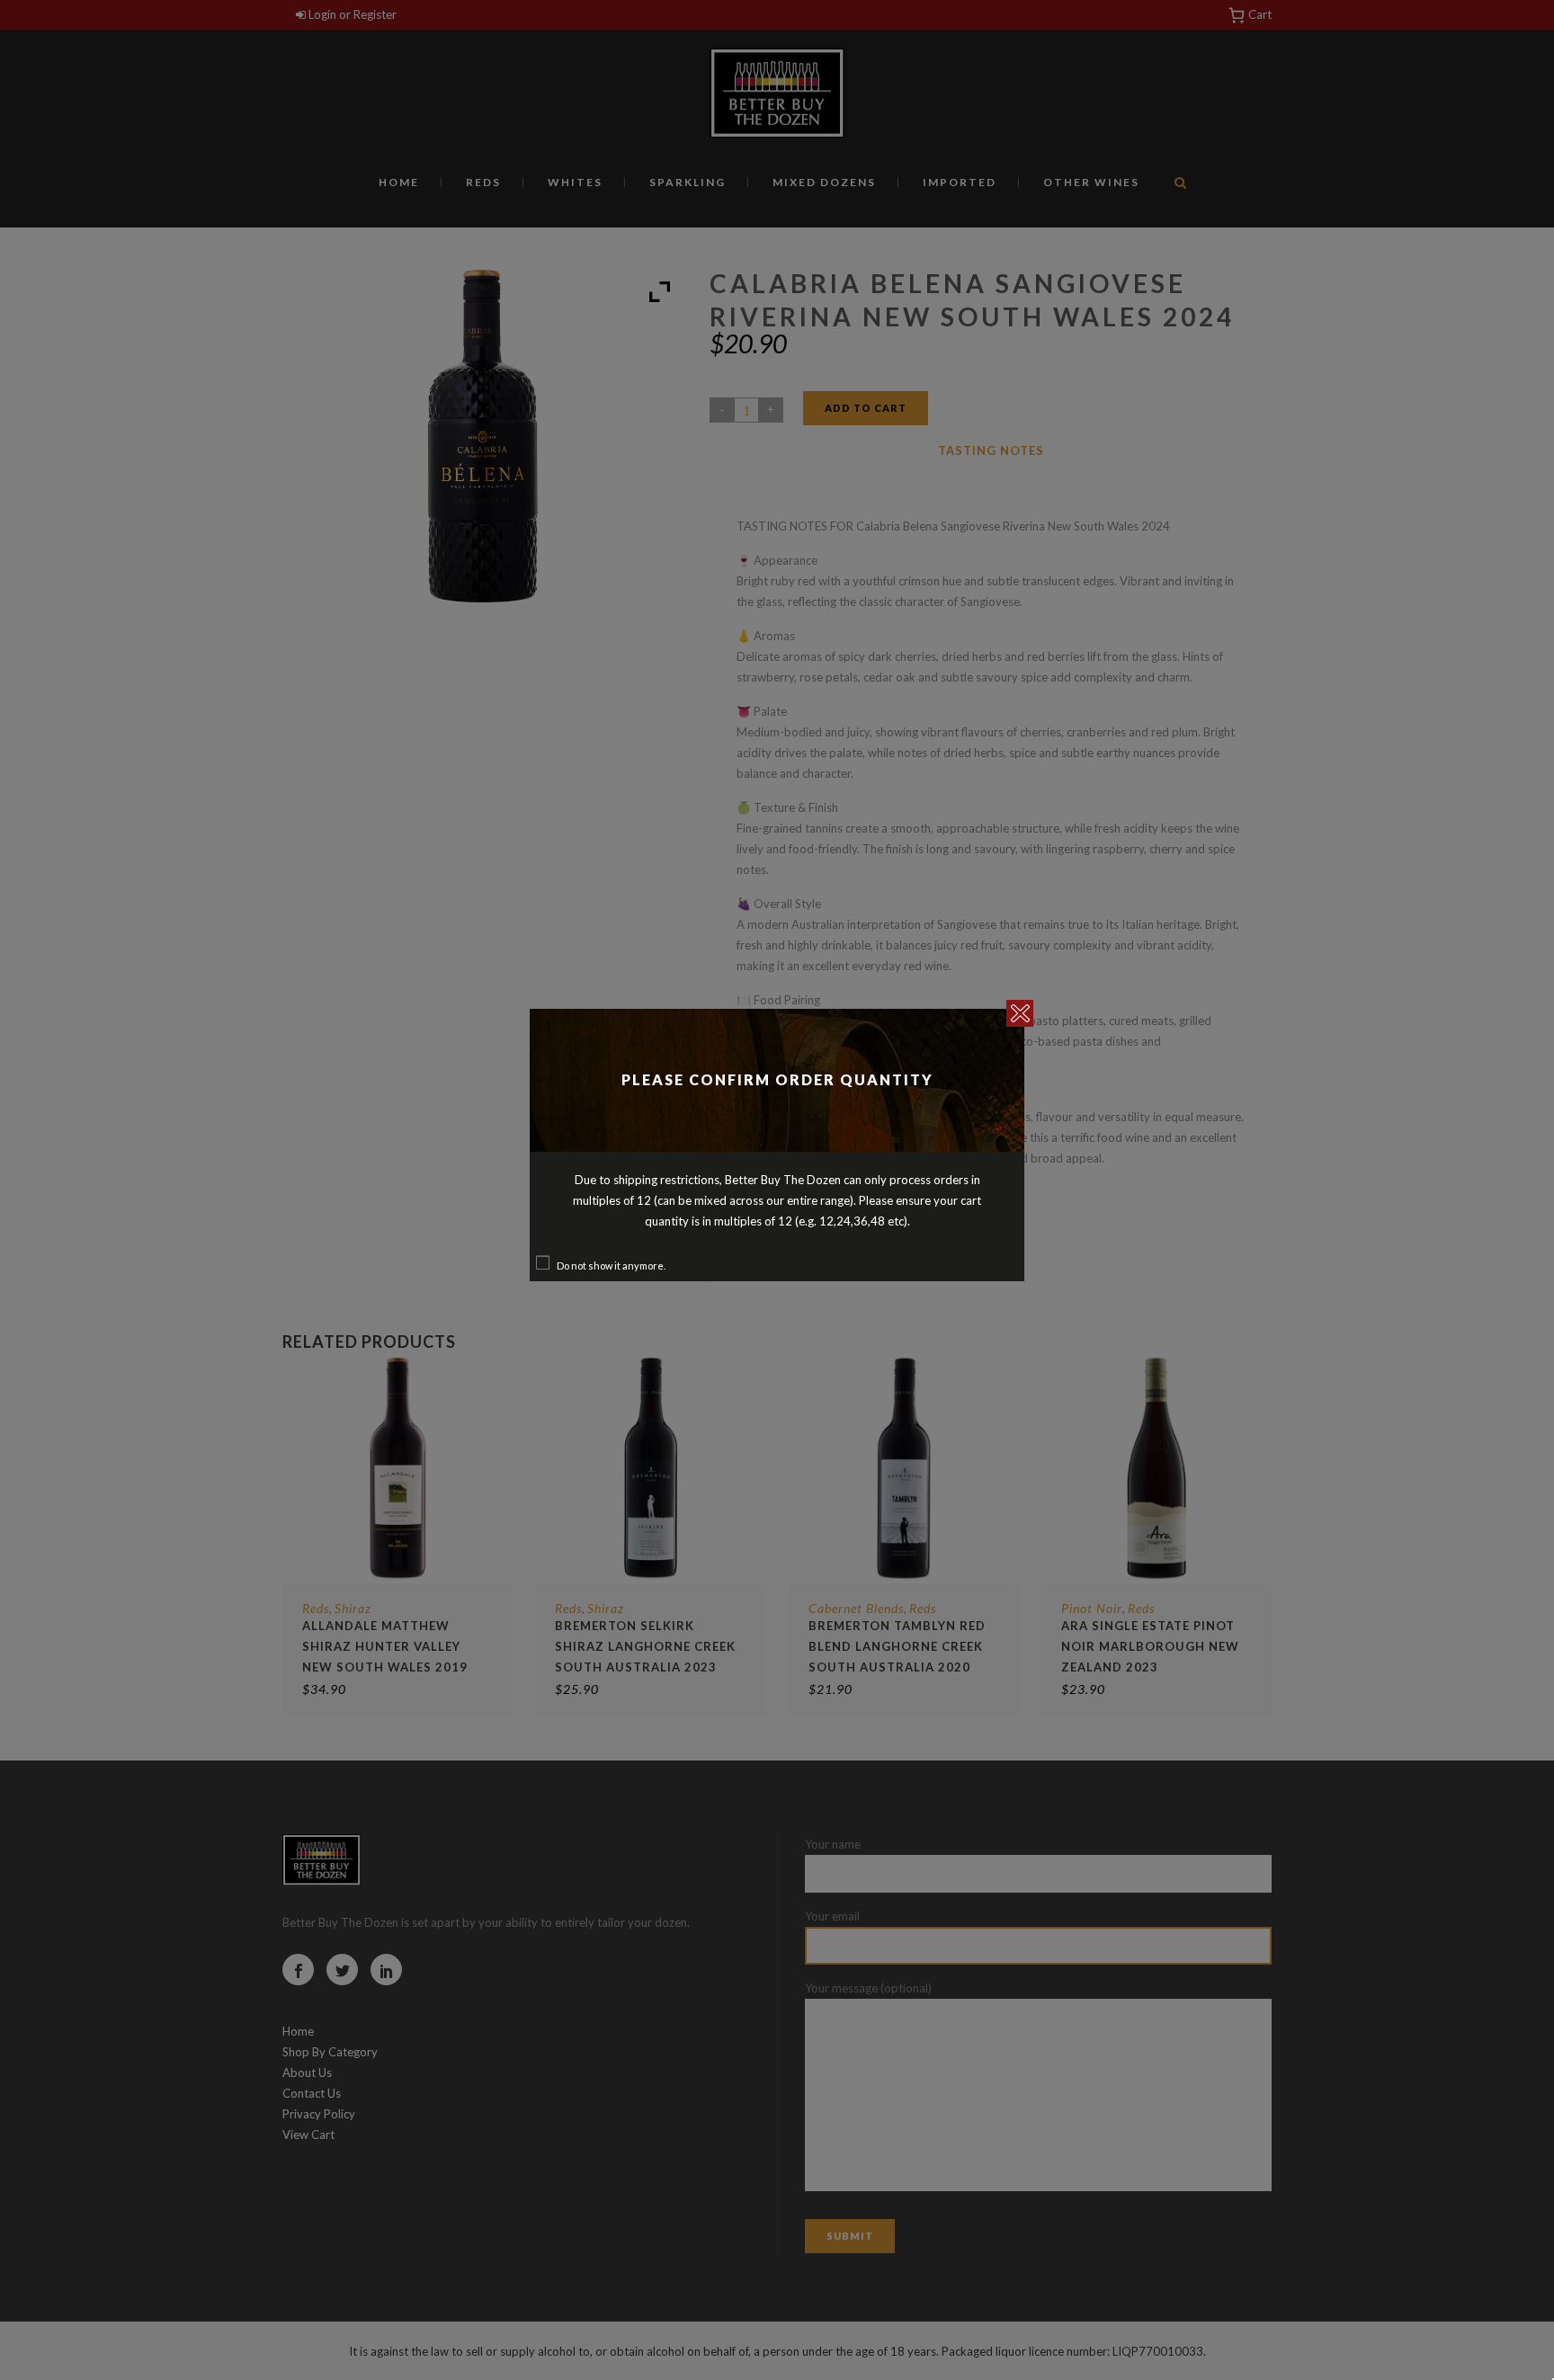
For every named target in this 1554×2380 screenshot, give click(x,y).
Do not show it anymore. (611, 1266)
